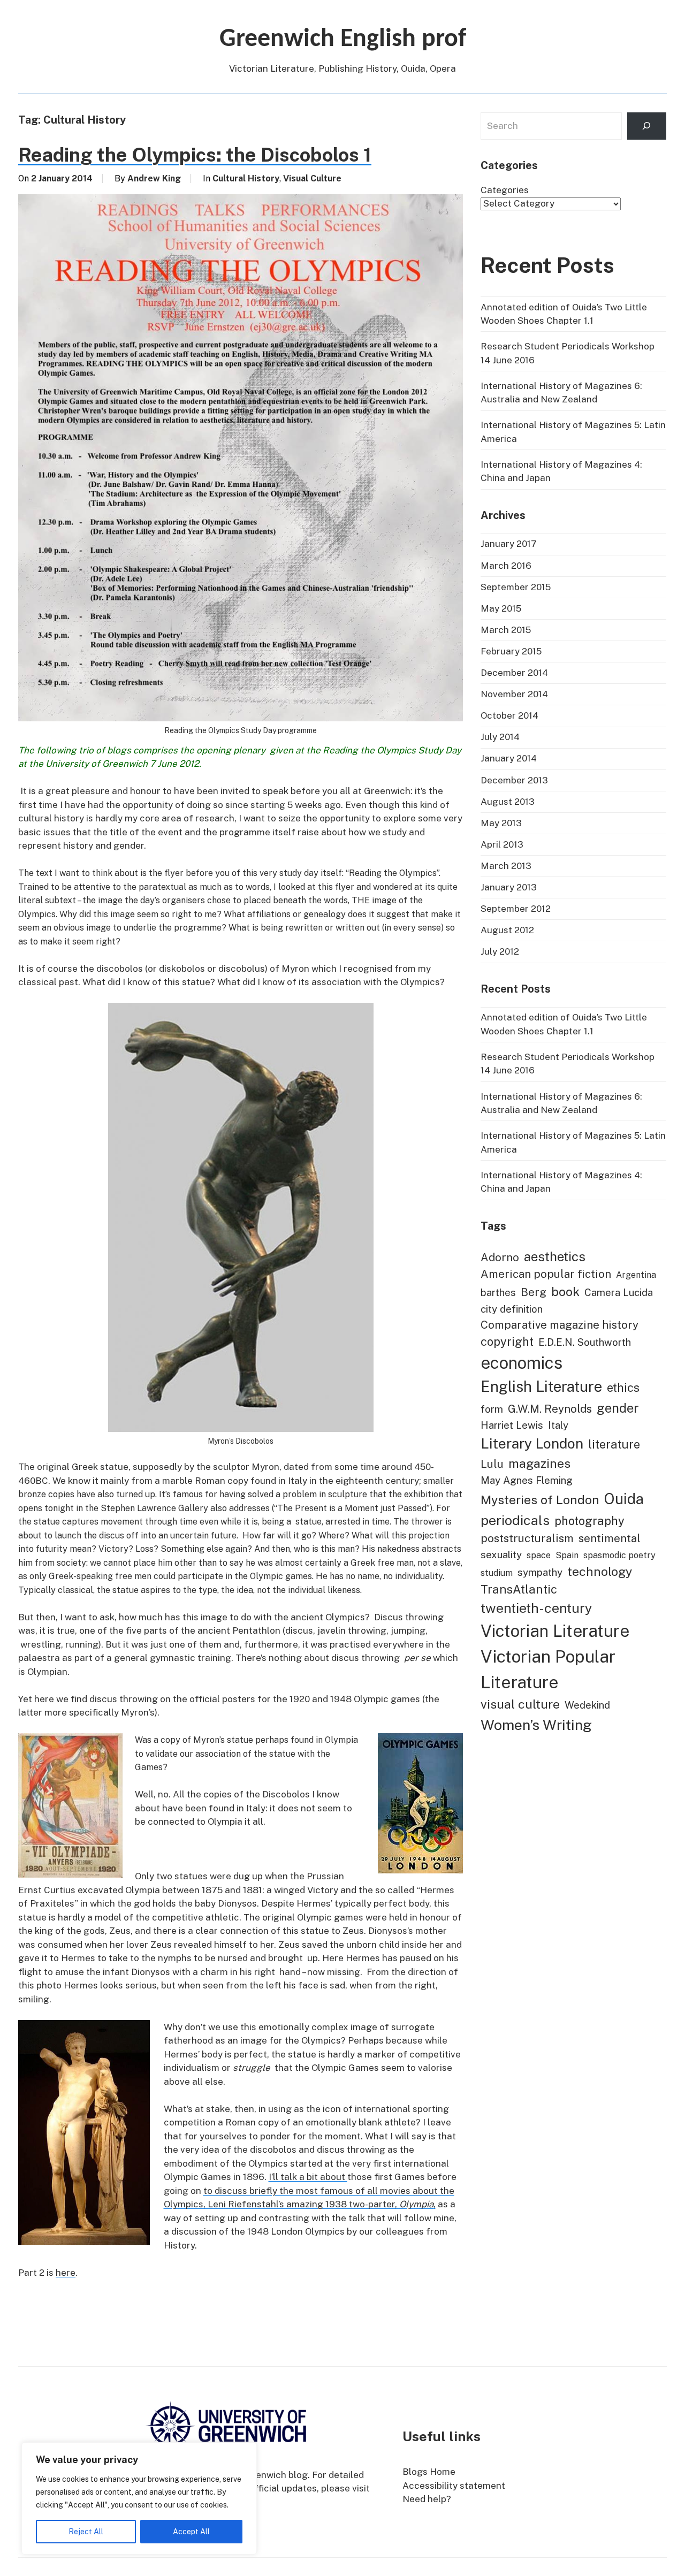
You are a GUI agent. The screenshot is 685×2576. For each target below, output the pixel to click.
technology (600, 1571)
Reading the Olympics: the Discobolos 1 (195, 155)
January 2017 (509, 544)
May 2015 (501, 608)
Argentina (636, 1275)
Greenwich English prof (343, 40)
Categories (505, 190)
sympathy (540, 1572)
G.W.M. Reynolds (550, 1409)
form (492, 1409)
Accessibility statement (454, 2486)
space (539, 1555)
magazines (539, 1463)
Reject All (86, 2532)
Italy (558, 1425)
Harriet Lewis (512, 1425)
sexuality (501, 1554)
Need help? (427, 2499)
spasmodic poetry (619, 1555)
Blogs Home (429, 2472)
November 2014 (514, 694)
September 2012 (516, 909)
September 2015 (516, 587)
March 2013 (506, 866)
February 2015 (511, 651)
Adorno (500, 1257)
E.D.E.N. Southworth (585, 1342)
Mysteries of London (540, 1500)
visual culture (520, 1704)
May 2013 (501, 823)
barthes (498, 1292)
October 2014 (509, 715)
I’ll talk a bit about (308, 2177)
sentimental (610, 1538)
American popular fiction (546, 1274)
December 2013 (514, 780)
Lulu (492, 1464)
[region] (139, 2498)
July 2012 (500, 951)
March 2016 (506, 566)
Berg (534, 1292)
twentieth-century (536, 1608)
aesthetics (555, 1256)
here (66, 2273)
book (565, 1291)
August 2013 (508, 802)
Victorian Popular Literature (548, 1669)
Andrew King (154, 178)
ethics (623, 1388)
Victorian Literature (555, 1631)
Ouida (624, 1499)
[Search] (647, 126)
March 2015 (506, 630)
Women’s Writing (536, 1725)
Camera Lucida (619, 1292)
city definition (512, 1309)
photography (589, 1521)
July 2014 (500, 737)
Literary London (532, 1443)
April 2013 (502, 844)
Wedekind (587, 1705)
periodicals (515, 1520)
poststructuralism (527, 1538)
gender (618, 1408)
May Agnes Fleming (527, 1480)
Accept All (191, 2532)
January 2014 (509, 758)
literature (614, 1444)
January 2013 (509, 887)
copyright (507, 1342)
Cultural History (246, 178)
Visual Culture (312, 178)
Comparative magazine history (560, 1325)
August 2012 (507, 930)
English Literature (541, 1386)
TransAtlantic (519, 1589)
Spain (567, 1555)
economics (522, 1363)
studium (497, 1573)
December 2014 (514, 673)
